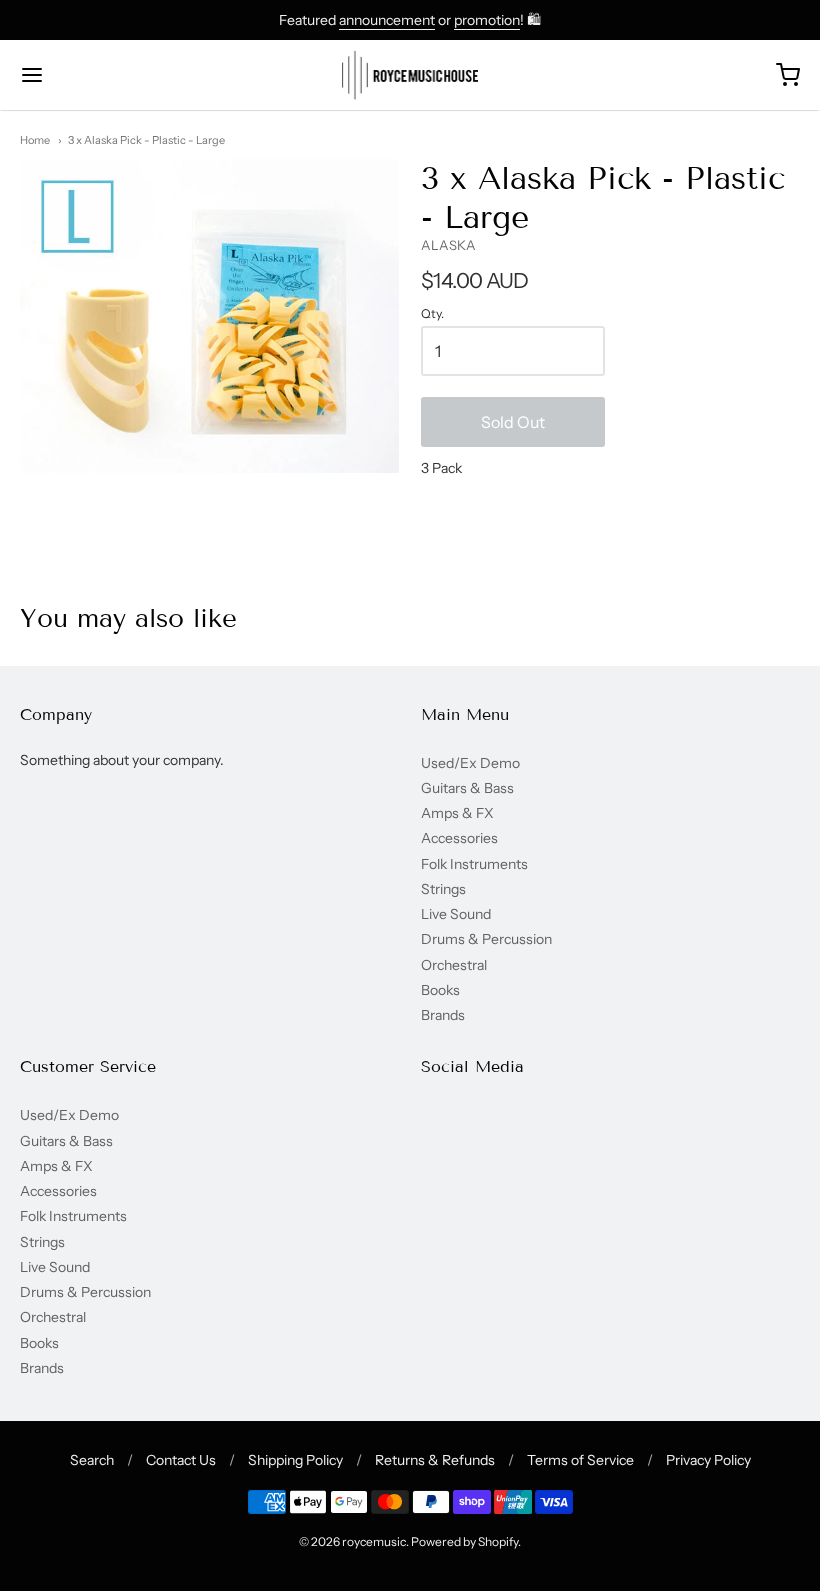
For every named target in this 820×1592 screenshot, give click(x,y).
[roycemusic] (410, 75)
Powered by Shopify (464, 1541)
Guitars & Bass (467, 788)
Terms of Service (580, 1460)
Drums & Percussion (486, 939)
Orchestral (454, 965)
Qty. (432, 314)
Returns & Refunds (435, 1460)
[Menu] (98, 75)
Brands (443, 1015)
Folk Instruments (474, 864)
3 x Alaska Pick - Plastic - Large (146, 140)
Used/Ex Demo (470, 763)
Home (35, 140)
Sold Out (513, 422)
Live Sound (456, 914)
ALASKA (448, 245)
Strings (443, 889)
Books (440, 990)
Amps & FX (457, 813)
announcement (387, 20)
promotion (487, 20)
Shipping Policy (295, 1460)
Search (92, 1460)
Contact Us (181, 1460)
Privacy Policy (708, 1460)
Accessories (459, 838)
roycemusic (374, 1541)
